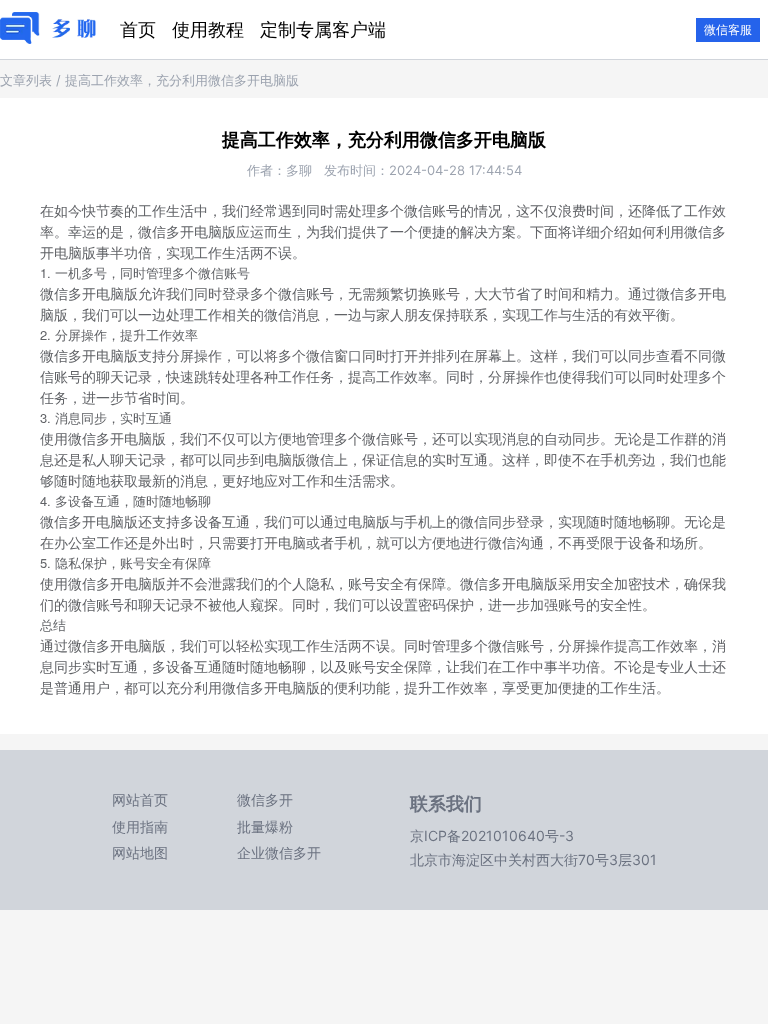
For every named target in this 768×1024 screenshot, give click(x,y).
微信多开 (265, 799)
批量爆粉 (265, 826)
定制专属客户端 (323, 29)
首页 (138, 29)
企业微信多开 (279, 852)
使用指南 (140, 826)
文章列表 (26, 80)
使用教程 (208, 29)
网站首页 (140, 799)
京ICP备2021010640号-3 (492, 835)
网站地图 (140, 852)
